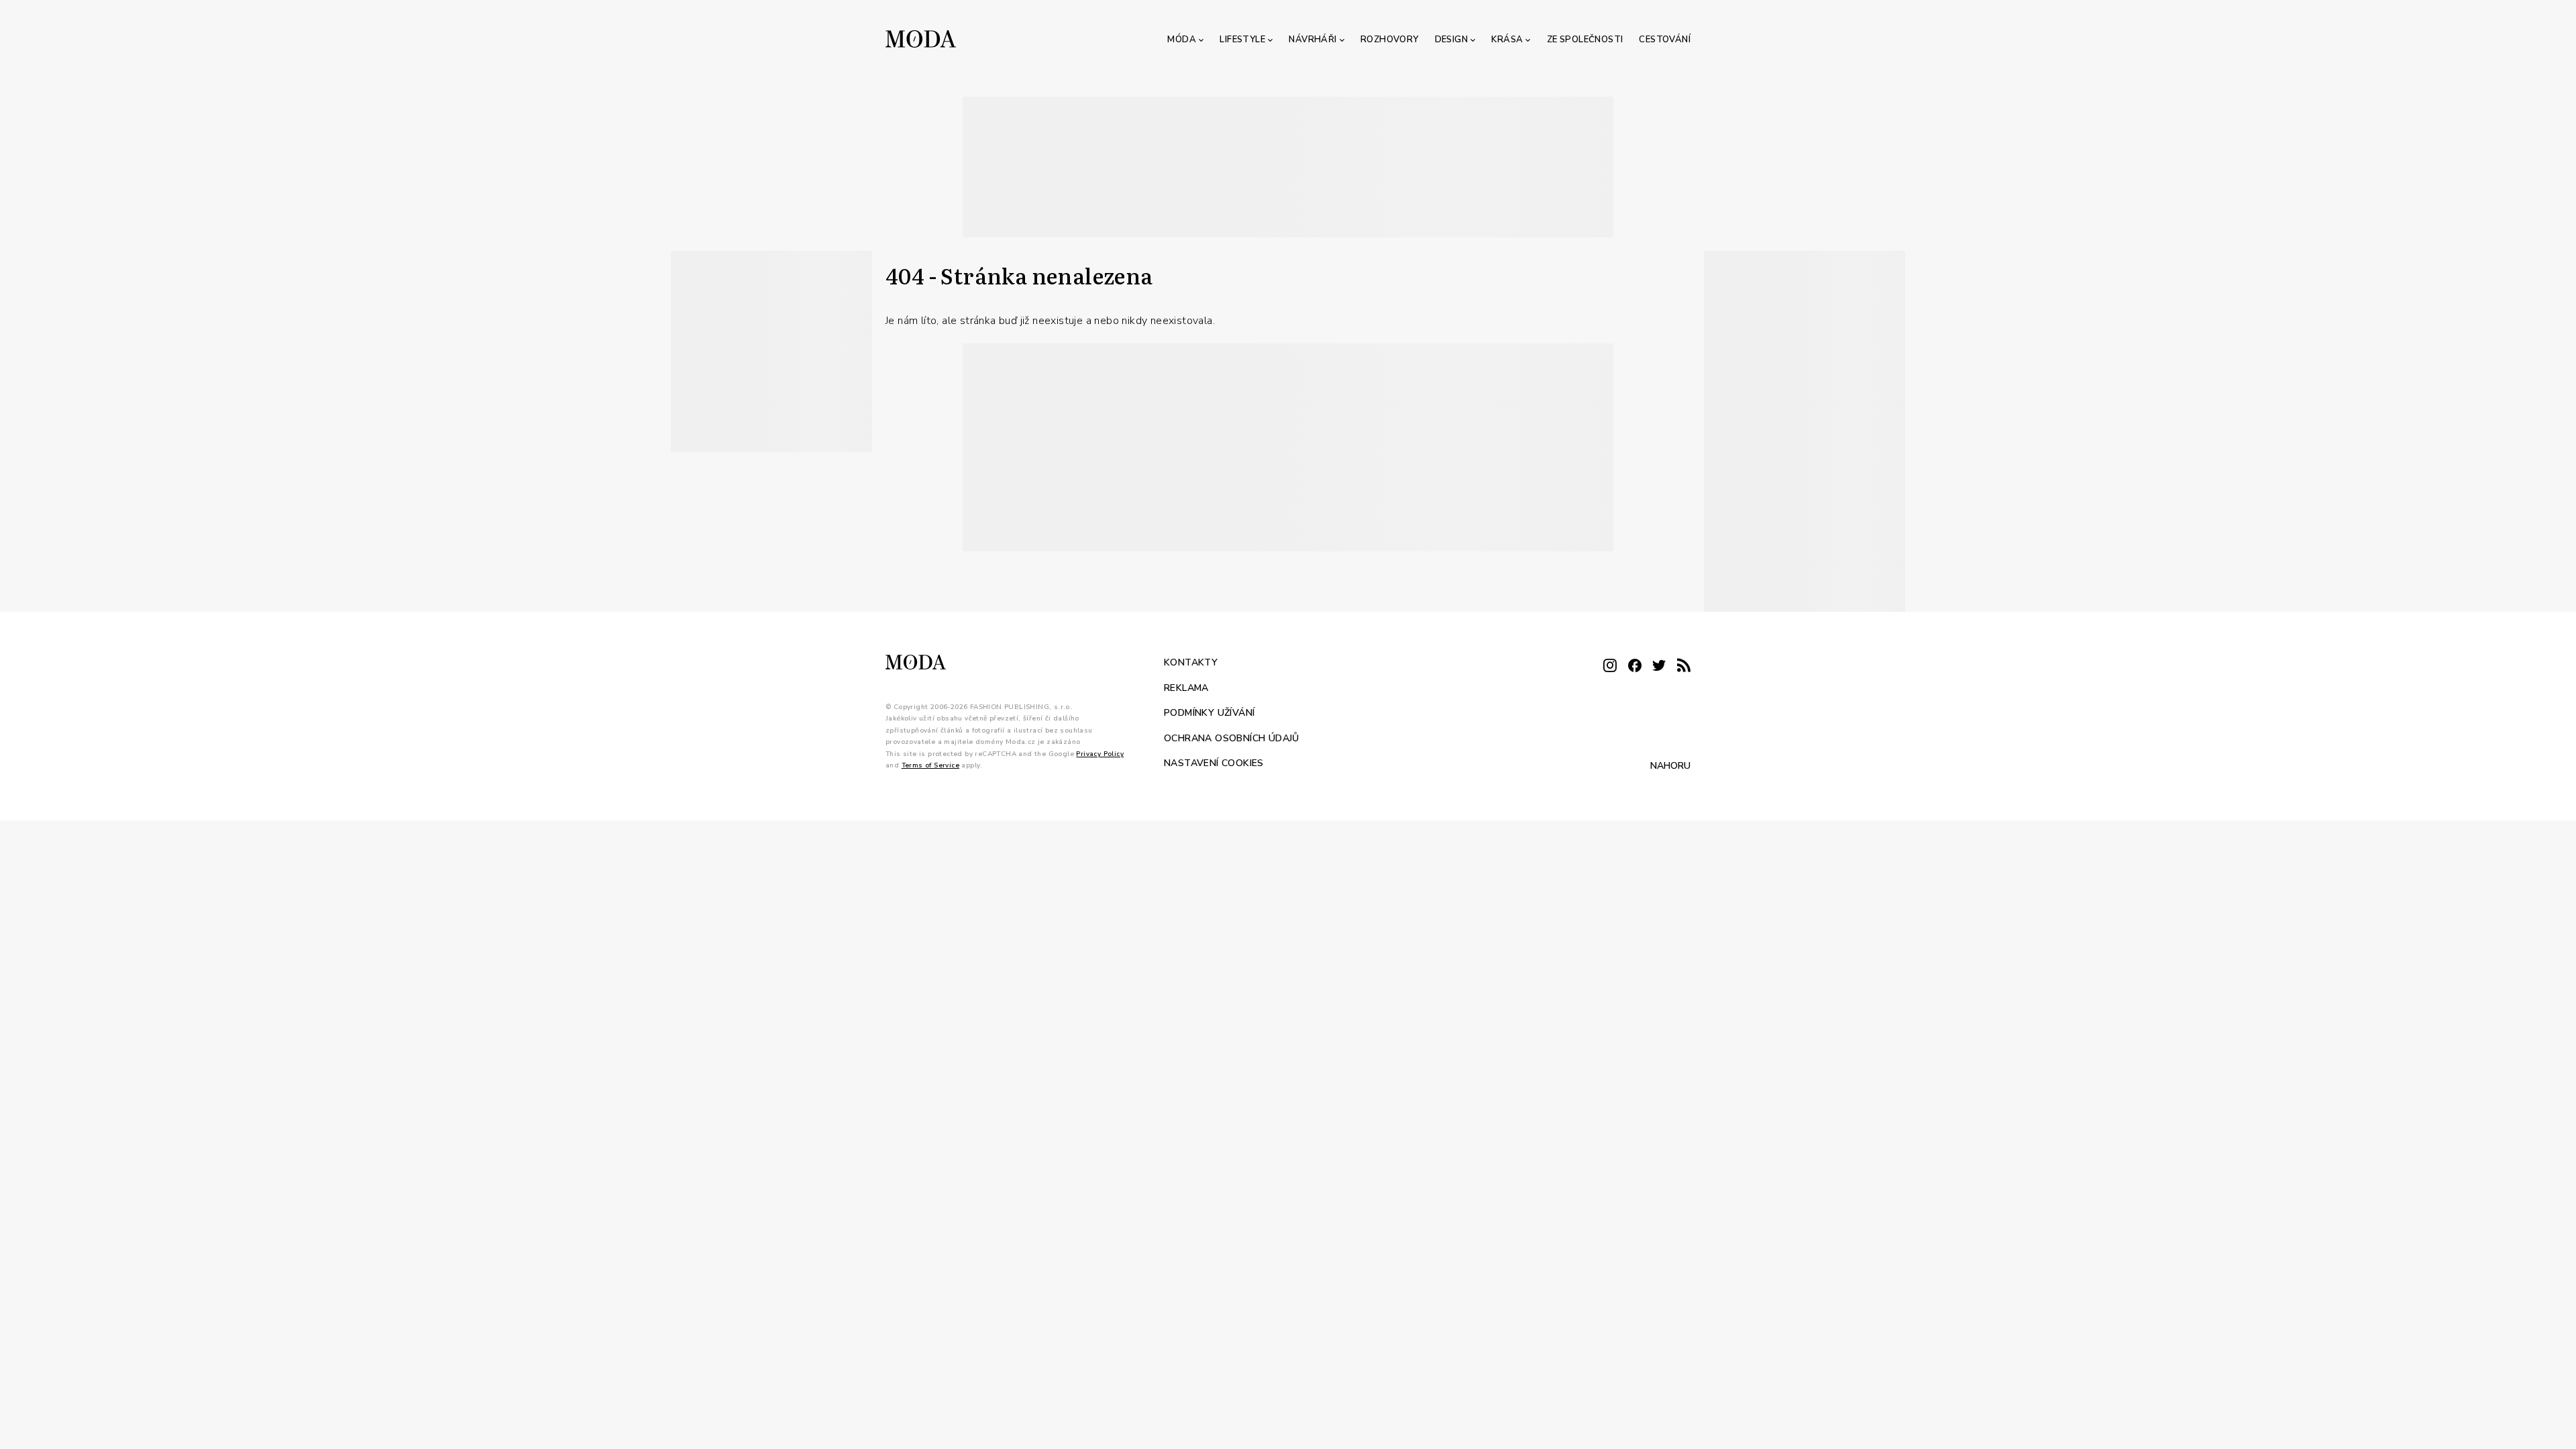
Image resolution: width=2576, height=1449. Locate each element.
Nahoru (1670, 765)
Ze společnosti (1585, 40)
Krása (1507, 40)
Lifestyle (1242, 40)
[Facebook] (1635, 666)
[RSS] (1684, 666)
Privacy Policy (1100, 753)
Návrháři (1312, 40)
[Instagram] (1610, 666)
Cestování (1665, 40)
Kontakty (1191, 662)
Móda (1182, 40)
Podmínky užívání (1209, 713)
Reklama (1186, 687)
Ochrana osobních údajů (1232, 738)
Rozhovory (1390, 40)
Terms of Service (930, 765)
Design (1451, 40)
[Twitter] (1659, 666)
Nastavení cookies (1214, 763)
